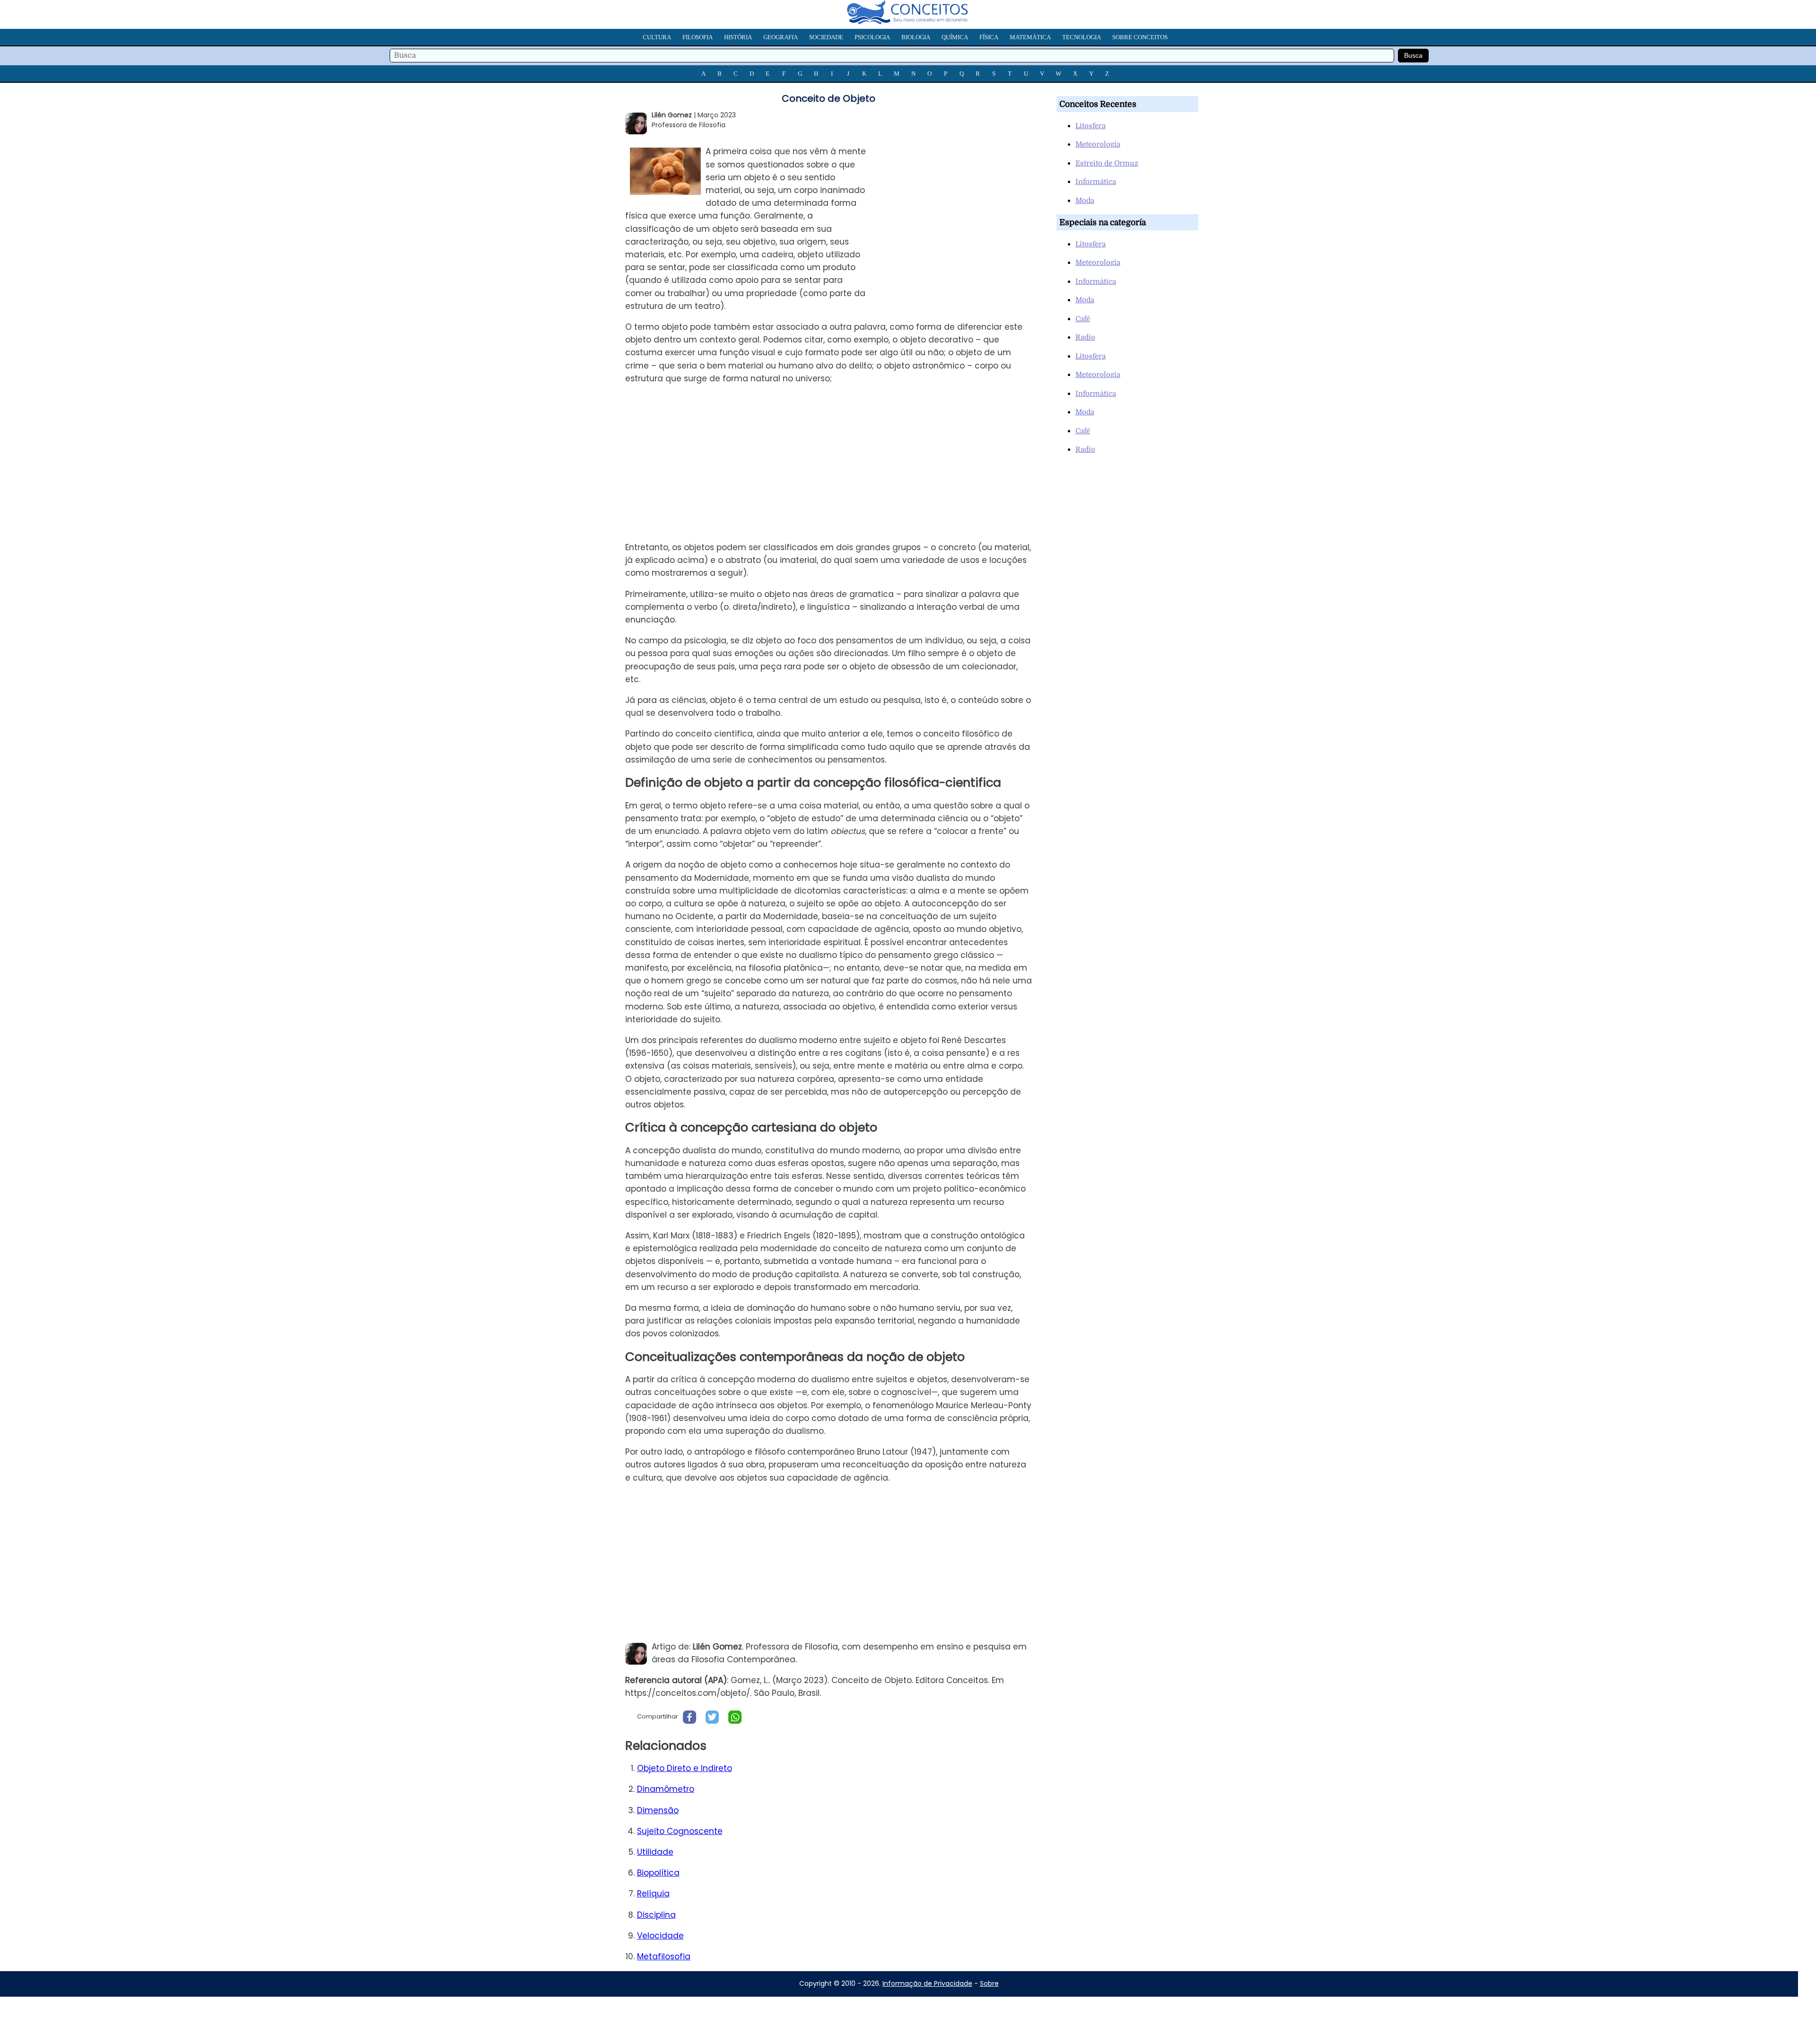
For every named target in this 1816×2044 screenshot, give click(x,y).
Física (989, 37)
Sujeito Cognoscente (680, 1831)
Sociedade (826, 37)
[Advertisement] (960, 205)
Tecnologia (1082, 37)
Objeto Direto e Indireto (685, 1768)
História (738, 37)
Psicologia (872, 37)
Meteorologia (1098, 144)
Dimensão (658, 1810)
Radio (1085, 337)
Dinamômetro (666, 1789)
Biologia (916, 37)
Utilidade (655, 1852)
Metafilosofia (664, 1956)
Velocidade (660, 1936)
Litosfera (1091, 126)
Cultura (657, 37)
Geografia (781, 37)
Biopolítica (658, 1873)
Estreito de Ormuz (1107, 163)
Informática (1096, 182)
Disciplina (656, 1915)
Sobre (989, 1983)
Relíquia (653, 1894)
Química (955, 37)
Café (1083, 319)
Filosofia (698, 37)
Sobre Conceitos (1140, 37)
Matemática (1030, 37)
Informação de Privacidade (927, 1983)
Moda (1085, 201)
